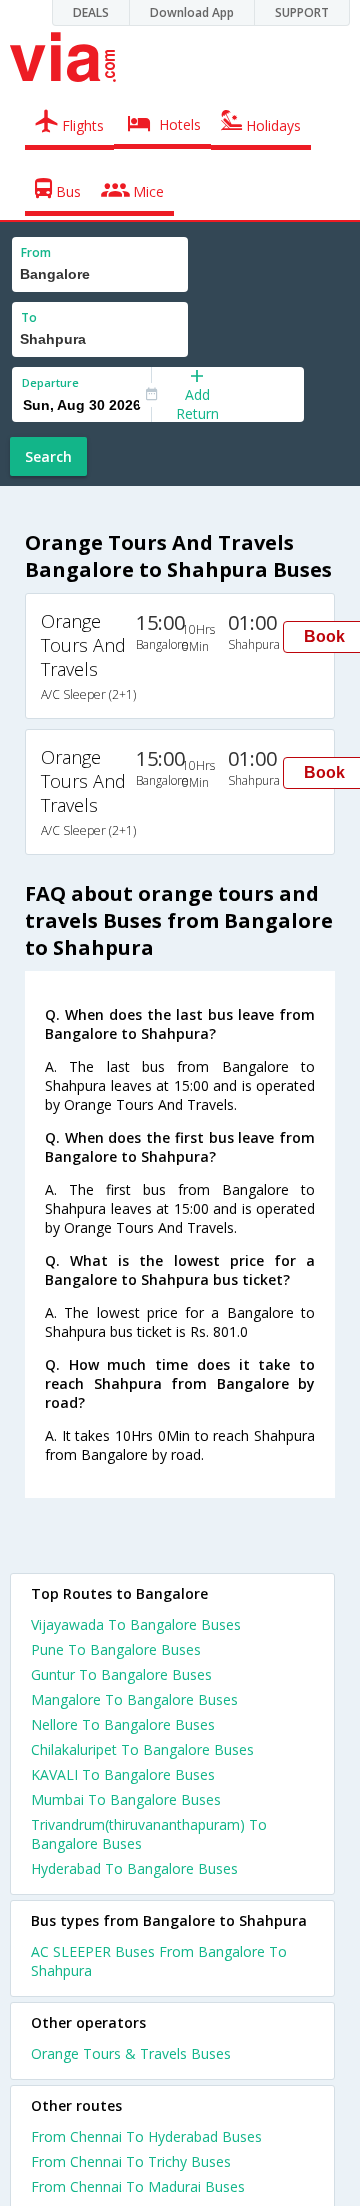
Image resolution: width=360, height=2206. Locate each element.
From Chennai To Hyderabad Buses (146, 2136)
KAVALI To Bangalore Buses (123, 1774)
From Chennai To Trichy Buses (131, 2161)
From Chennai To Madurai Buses (138, 2186)
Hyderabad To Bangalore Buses (134, 1868)
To (29, 317)
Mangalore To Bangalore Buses (134, 1699)
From (36, 252)
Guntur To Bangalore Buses (121, 1674)
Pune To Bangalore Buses (116, 1649)
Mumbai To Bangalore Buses (126, 1799)
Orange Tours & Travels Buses (131, 2053)
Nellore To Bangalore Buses (123, 1724)
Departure (50, 382)
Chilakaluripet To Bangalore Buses (142, 1749)
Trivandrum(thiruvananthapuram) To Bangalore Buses (149, 1834)
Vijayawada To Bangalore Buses (136, 1624)
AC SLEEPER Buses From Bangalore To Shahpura (159, 1961)
